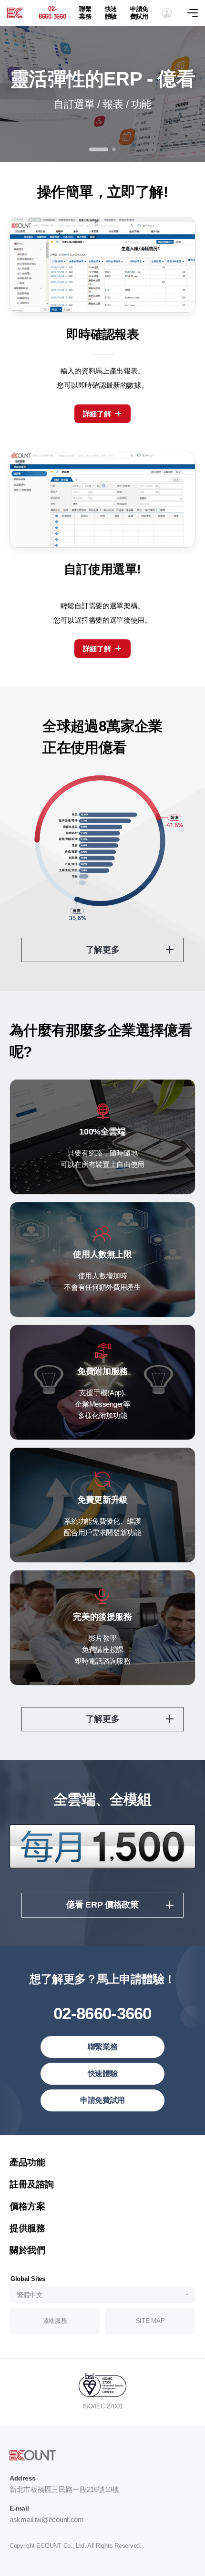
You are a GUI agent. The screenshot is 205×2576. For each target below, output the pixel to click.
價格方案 (27, 2206)
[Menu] (196, 13)
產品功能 (27, 2162)
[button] (91, 149)
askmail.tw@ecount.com (47, 2519)
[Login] (167, 13)
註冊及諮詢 (32, 2184)
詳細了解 (97, 414)
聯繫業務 (85, 13)
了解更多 (103, 950)
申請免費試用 (139, 13)
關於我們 (27, 2250)
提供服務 (27, 2228)
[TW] (15, 13)
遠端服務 (55, 2321)
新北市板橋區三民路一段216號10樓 (64, 2489)
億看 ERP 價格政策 (102, 1905)
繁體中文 (30, 2295)
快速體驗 (111, 13)
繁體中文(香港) (41, 2148)
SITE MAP (150, 2321)
